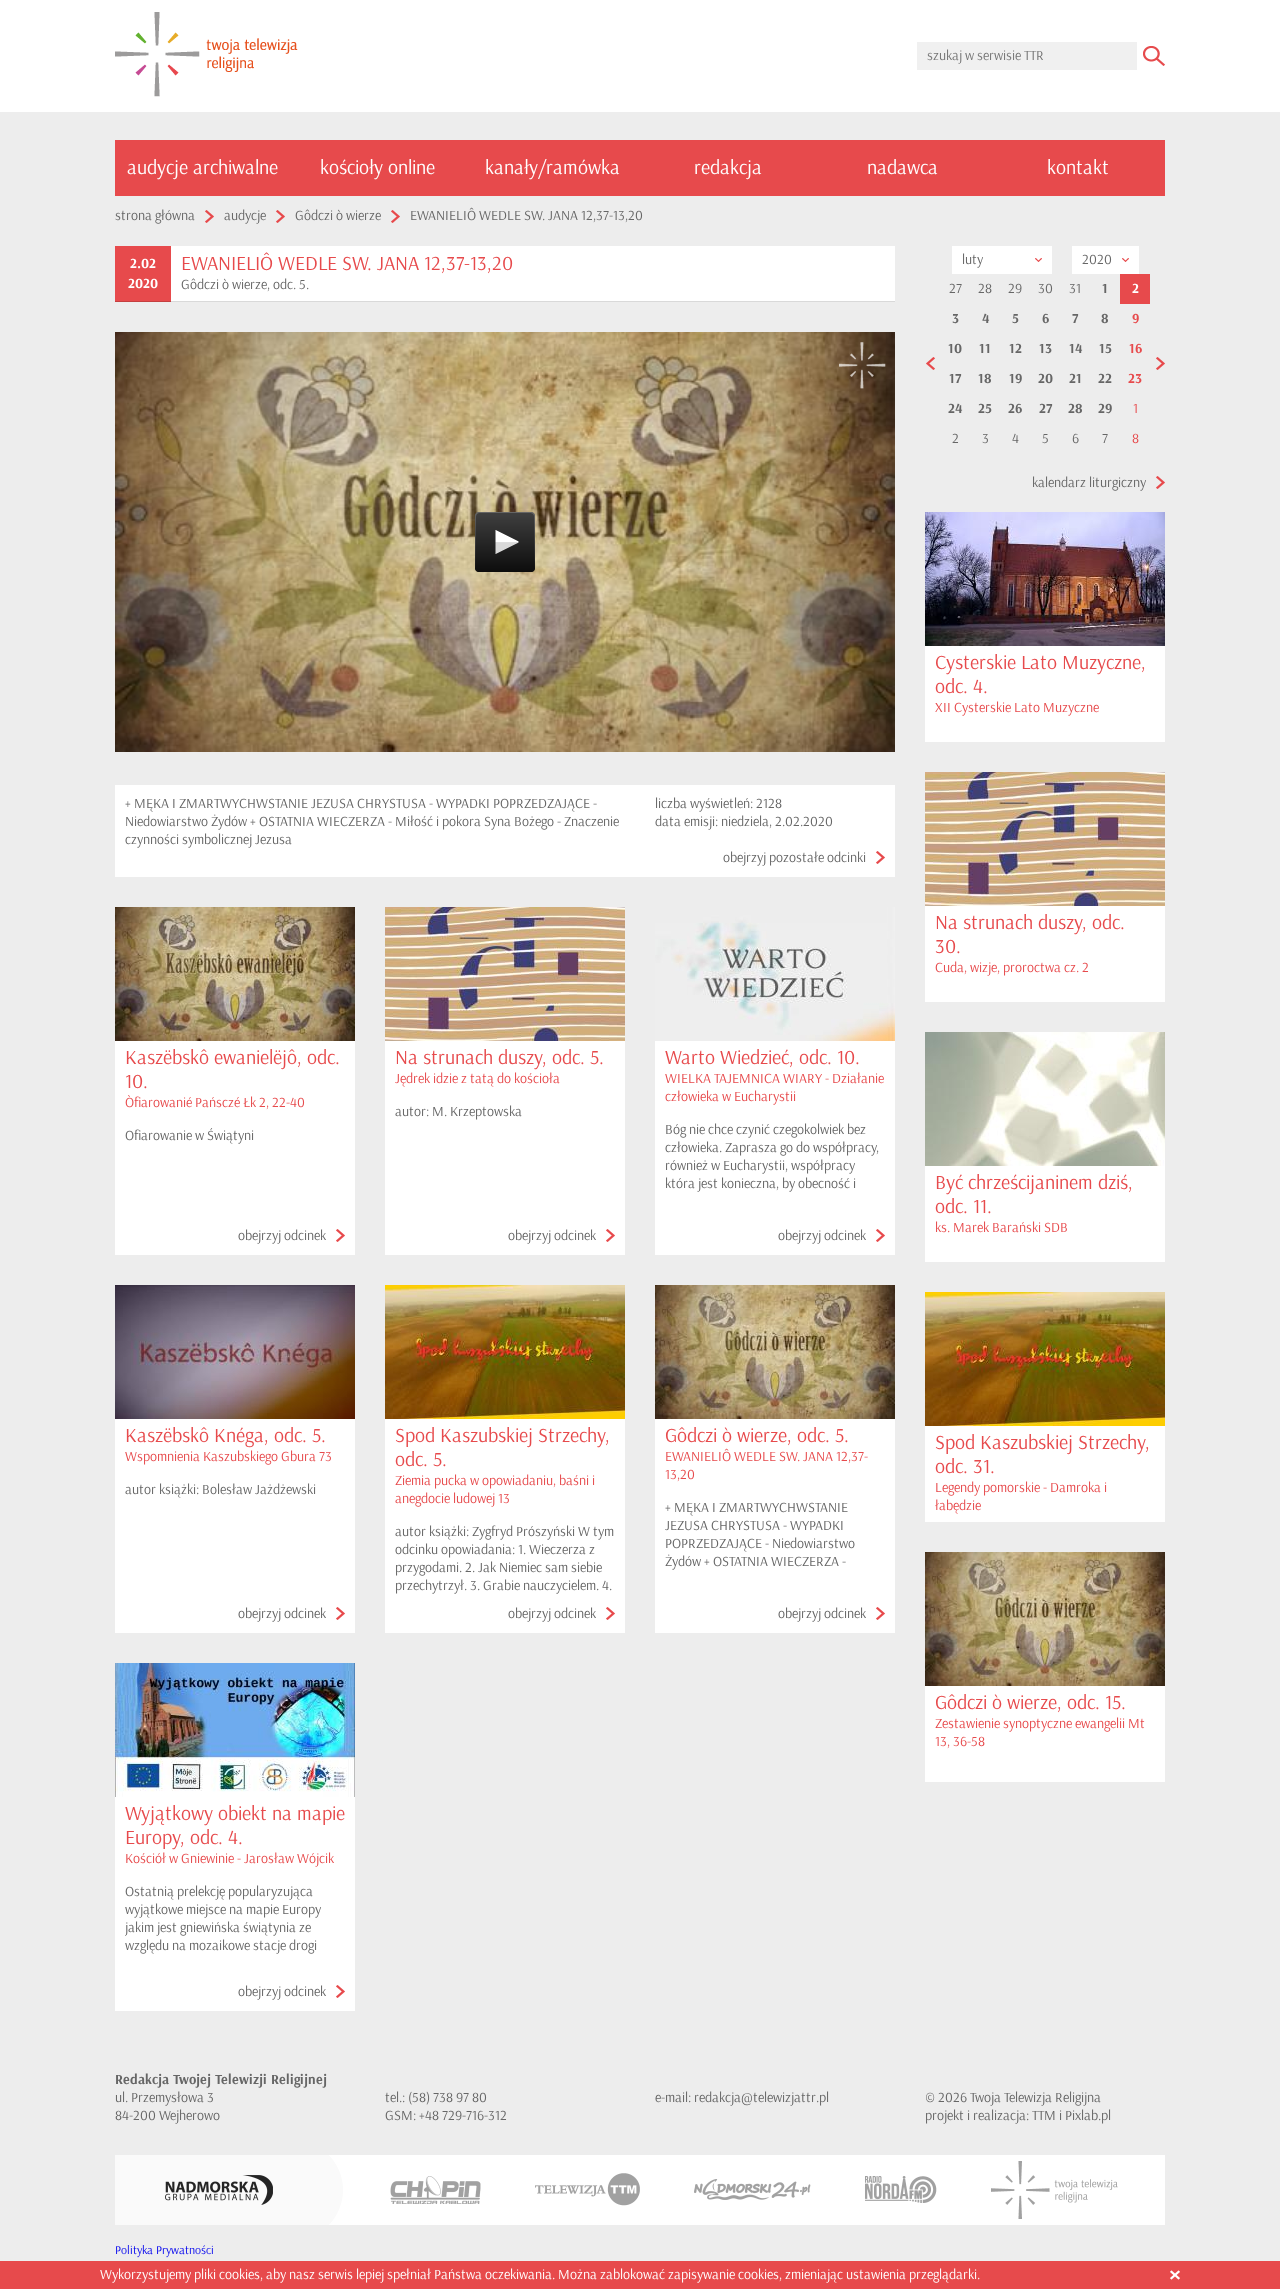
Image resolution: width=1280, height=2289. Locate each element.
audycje (245, 215)
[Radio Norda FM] (901, 2189)
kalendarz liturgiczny (1089, 482)
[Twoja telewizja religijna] (206, 56)
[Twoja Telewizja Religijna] (1054, 2190)
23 (1135, 379)
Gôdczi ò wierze (338, 215)
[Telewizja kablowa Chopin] (435, 2190)
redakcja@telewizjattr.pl (761, 2097)
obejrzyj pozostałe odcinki (794, 857)
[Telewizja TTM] (587, 2189)
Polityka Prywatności (164, 2250)
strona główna (155, 215)
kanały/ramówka (552, 167)
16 (1135, 349)
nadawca (902, 167)
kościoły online (377, 167)
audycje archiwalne (202, 167)
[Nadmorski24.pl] (752, 2189)
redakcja (728, 167)
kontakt (1078, 167)
